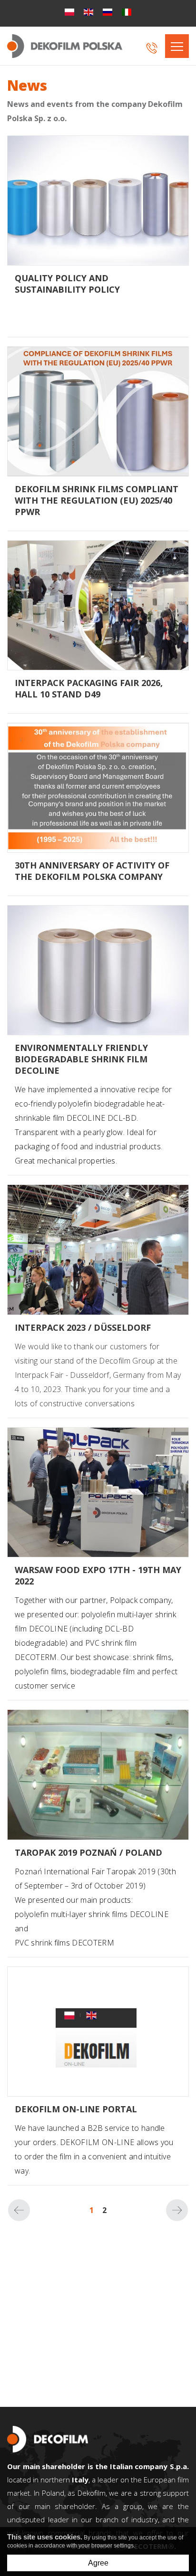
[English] (88, 12)
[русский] (108, 12)
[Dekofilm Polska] (65, 46)
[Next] (177, 2210)
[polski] (69, 12)
